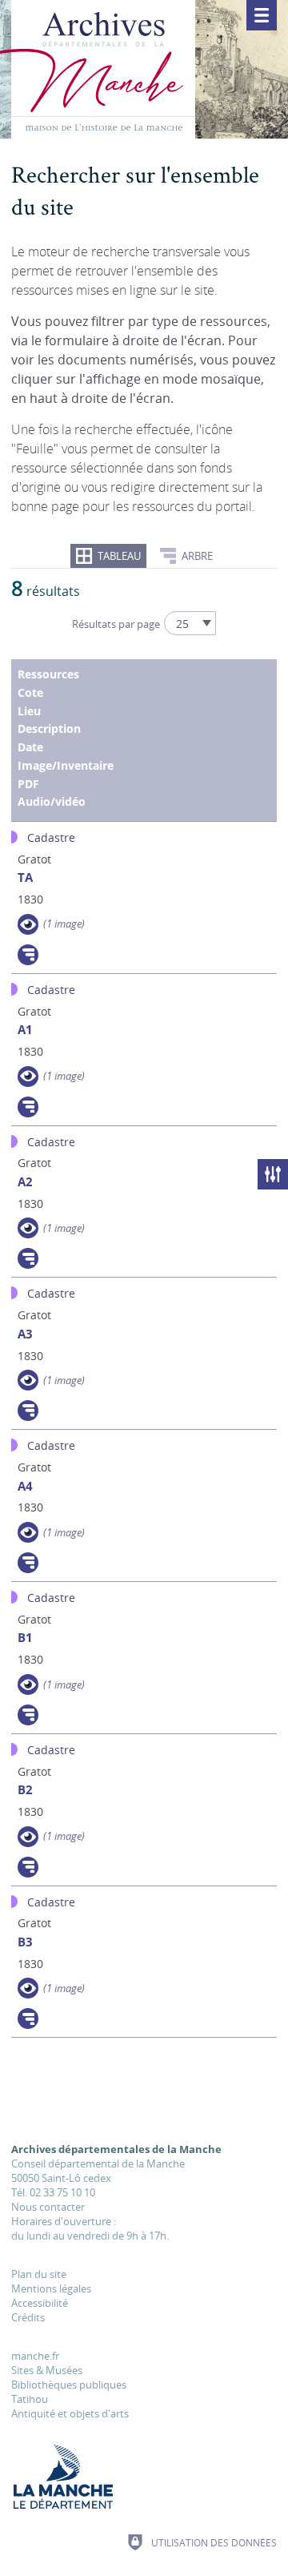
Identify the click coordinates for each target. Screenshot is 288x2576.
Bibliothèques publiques (69, 2385)
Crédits (28, 2317)
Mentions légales (51, 2288)
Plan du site (39, 2274)
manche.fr (35, 2356)
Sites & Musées (47, 2370)
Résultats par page (116, 624)
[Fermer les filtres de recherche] (273, 1174)
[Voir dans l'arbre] (28, 955)
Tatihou (30, 2399)
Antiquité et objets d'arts (70, 2413)
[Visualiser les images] (28, 924)
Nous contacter (48, 2207)
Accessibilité (40, 2303)
